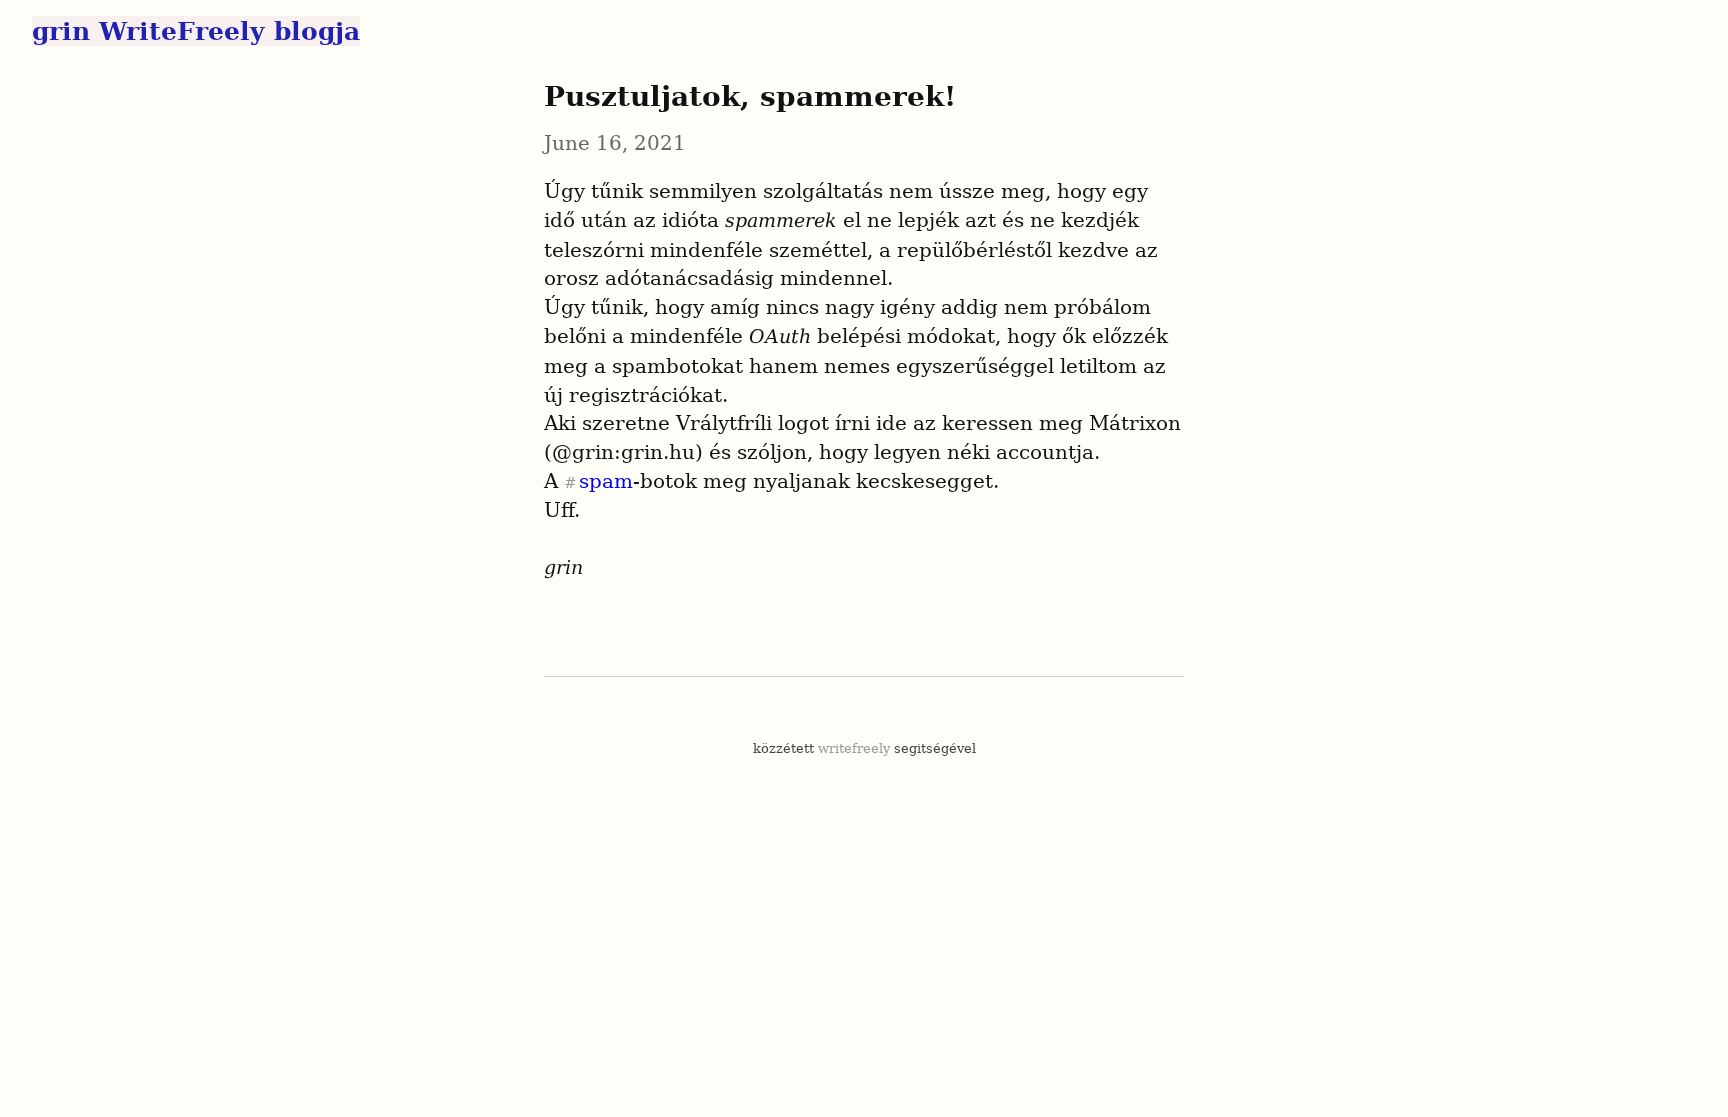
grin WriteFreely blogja (196, 31)
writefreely (854, 748)
